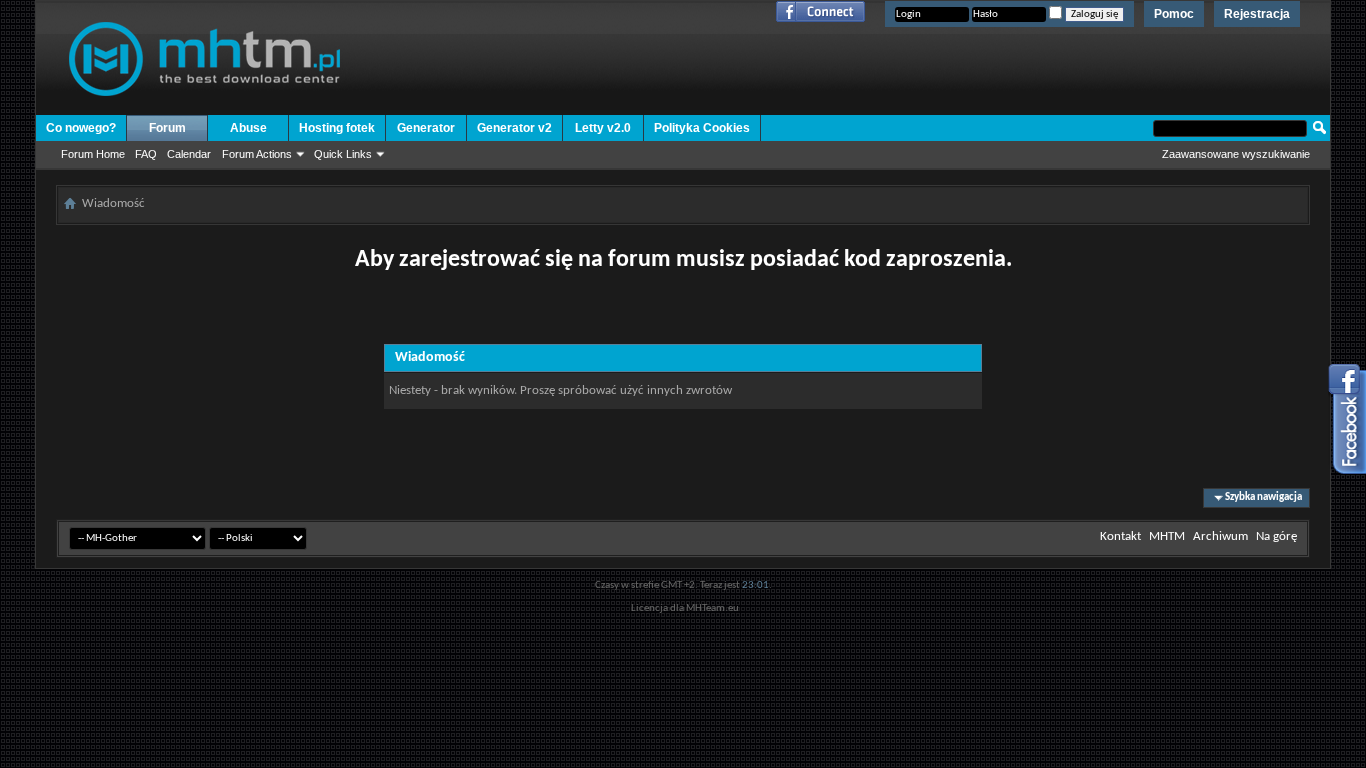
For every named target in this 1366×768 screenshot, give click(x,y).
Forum (167, 128)
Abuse (248, 128)
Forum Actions (257, 154)
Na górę (1276, 536)
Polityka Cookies (702, 128)
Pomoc (1174, 14)
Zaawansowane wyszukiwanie (1236, 154)
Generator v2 (514, 128)
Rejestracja (1257, 14)
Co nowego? (81, 128)
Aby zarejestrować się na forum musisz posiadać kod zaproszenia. (683, 260)
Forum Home (93, 154)
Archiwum (1220, 536)
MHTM (1167, 536)
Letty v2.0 (603, 128)
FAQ (146, 154)
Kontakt (1120, 536)
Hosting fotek (337, 128)
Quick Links (343, 154)
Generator (426, 128)
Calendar (189, 154)
